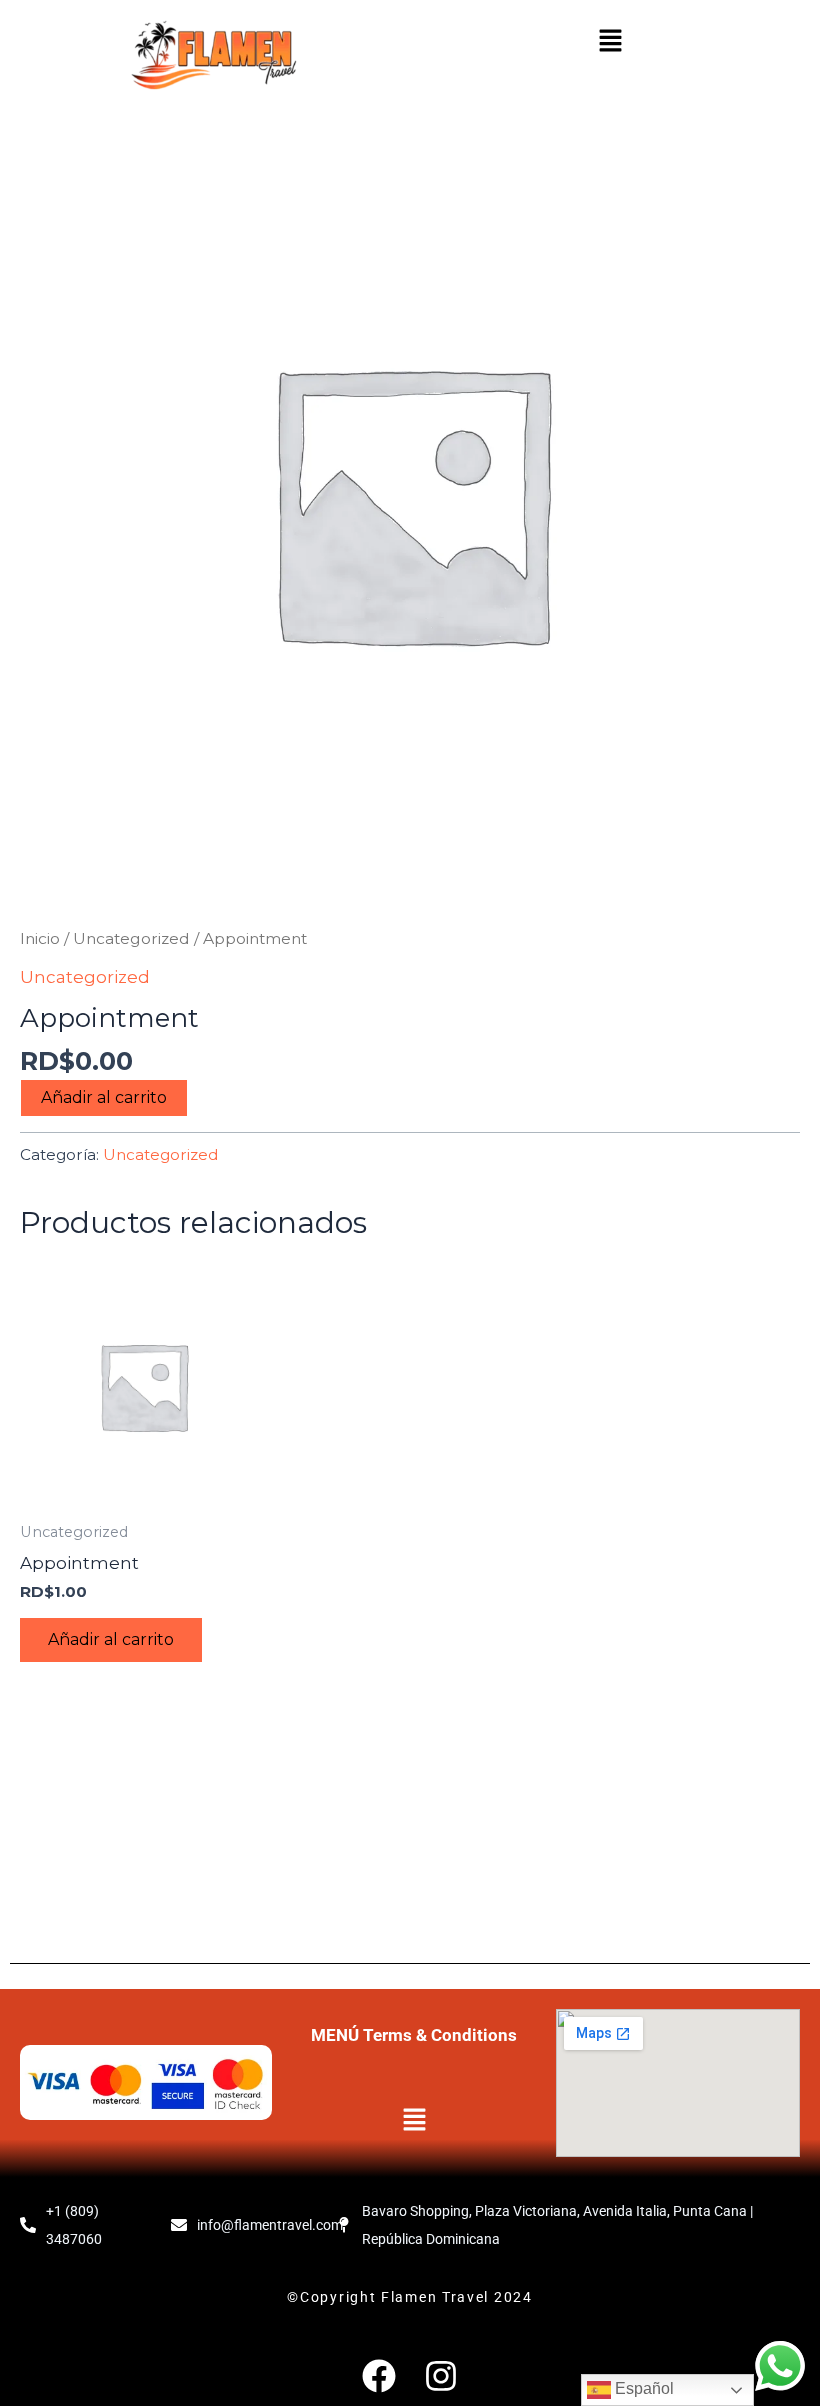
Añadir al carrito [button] (111, 1639)
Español (642, 2388)
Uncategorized (131, 938)
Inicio (40, 938)
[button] (610, 42)
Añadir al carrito (104, 1097)
